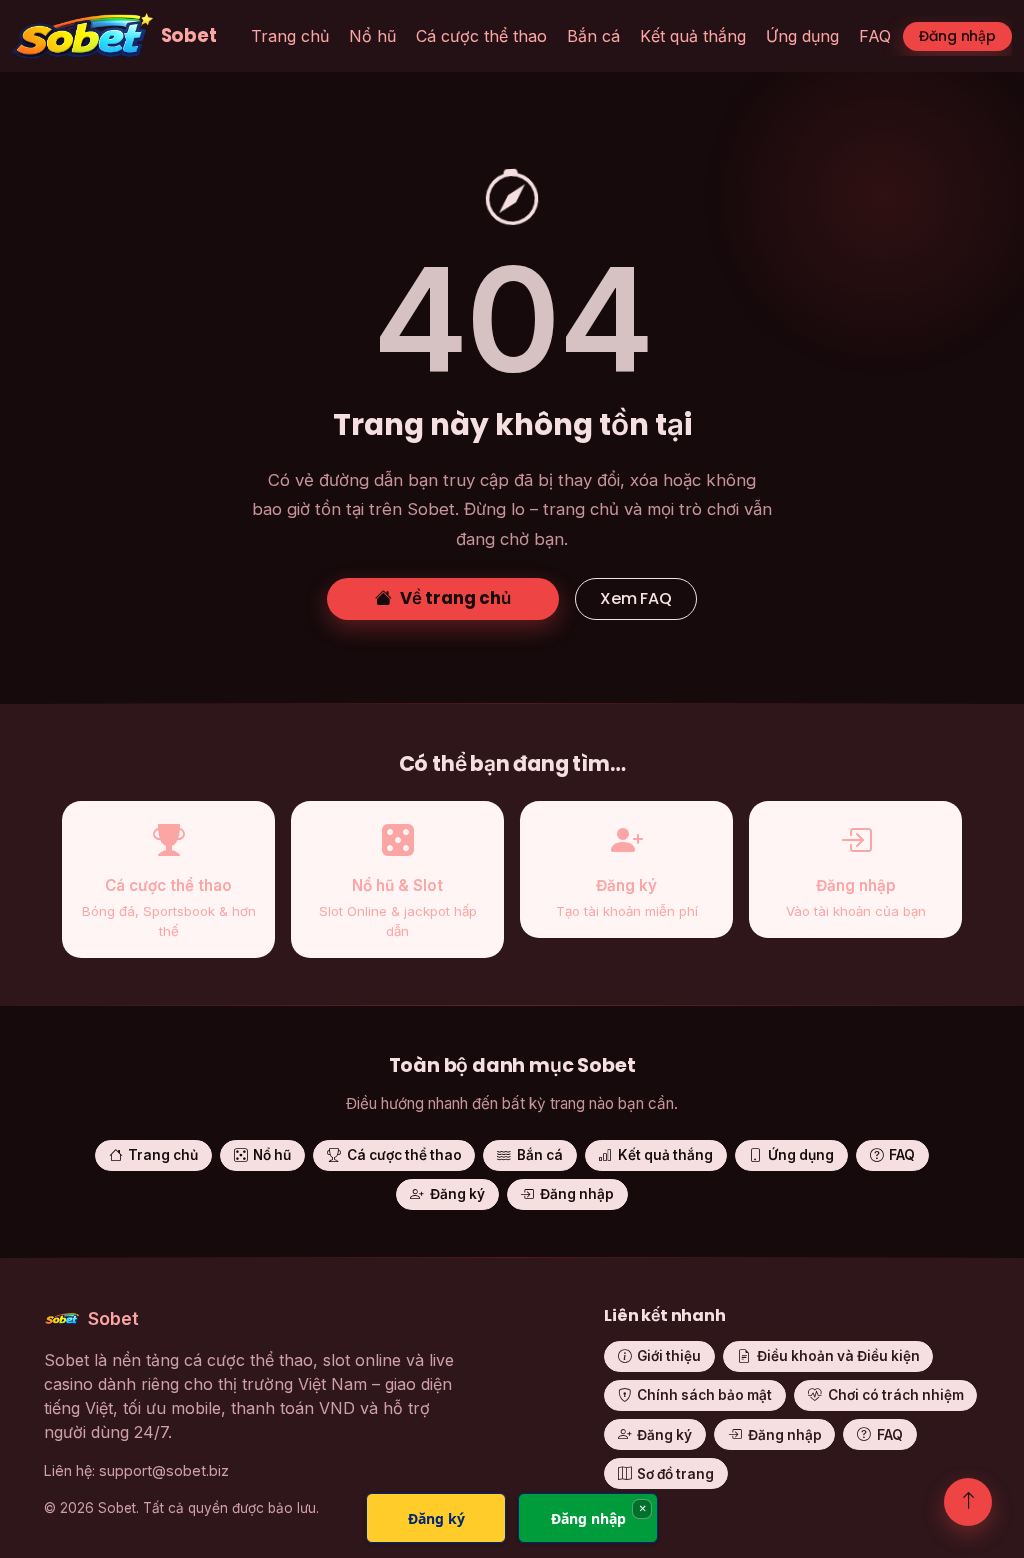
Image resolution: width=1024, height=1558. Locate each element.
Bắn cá (593, 36)
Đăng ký (457, 1194)
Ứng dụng (802, 36)
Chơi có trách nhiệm (896, 1395)
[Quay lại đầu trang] (968, 1502)
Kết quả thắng (693, 36)
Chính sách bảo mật (704, 1395)
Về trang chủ (455, 598)
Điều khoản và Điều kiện (838, 1356)
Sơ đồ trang (675, 1474)
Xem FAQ (636, 598)
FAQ (875, 36)
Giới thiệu (669, 1356)
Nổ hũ (372, 36)
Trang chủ (290, 36)
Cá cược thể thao (481, 36)
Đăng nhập (957, 36)
